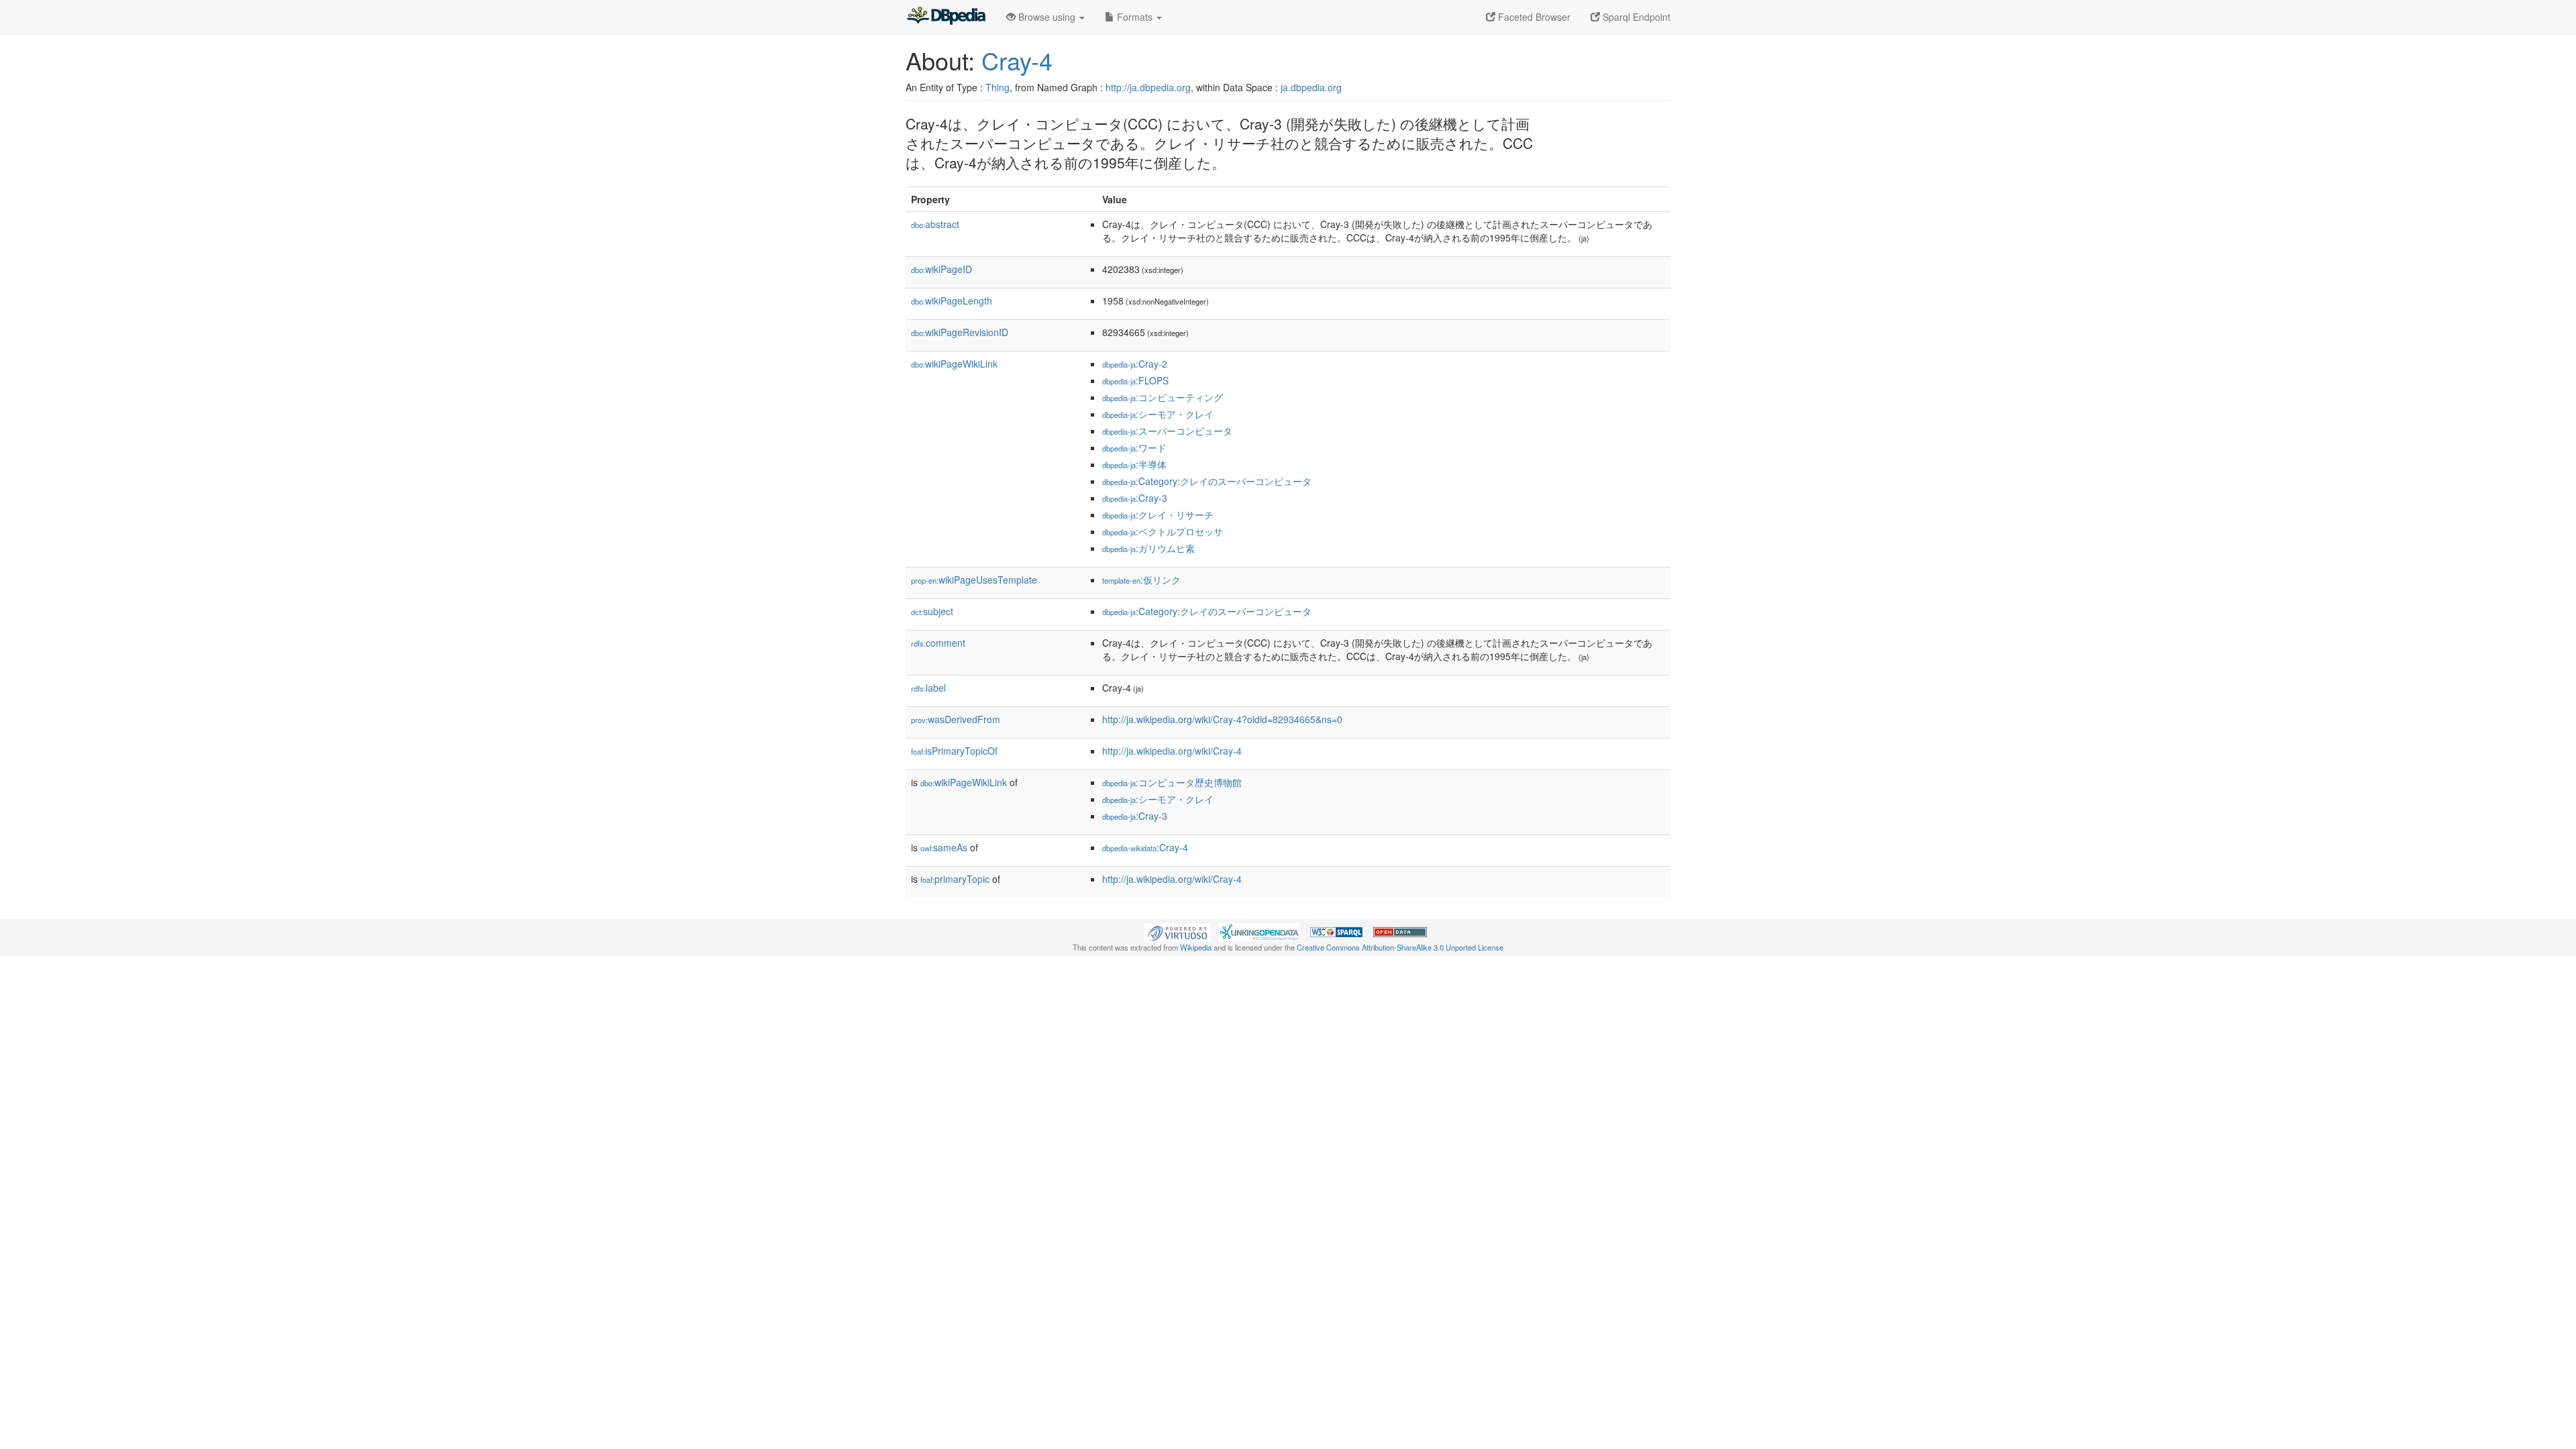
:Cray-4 (1145, 847)
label (928, 688)
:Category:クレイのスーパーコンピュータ (1207, 481)
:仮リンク (1141, 580)
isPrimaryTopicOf (954, 751)
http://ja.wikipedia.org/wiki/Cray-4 (1172, 751)
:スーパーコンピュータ (1167, 431)
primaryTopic (955, 879)
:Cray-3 (1135, 498)
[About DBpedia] (946, 17)
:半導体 (1134, 464)
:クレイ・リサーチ (1158, 515)
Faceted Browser (1533, 17)
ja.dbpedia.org (1311, 87)
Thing (998, 87)
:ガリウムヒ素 (1148, 548)
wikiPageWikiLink (954, 364)
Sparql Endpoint (1635, 17)
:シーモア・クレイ (1158, 414)
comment (938, 643)
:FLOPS (1135, 380)
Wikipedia (1196, 947)
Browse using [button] (1047, 17)
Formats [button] (1135, 17)
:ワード (1134, 447)
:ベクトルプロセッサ (1163, 531)
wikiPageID (942, 269)
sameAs (944, 847)
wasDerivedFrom (956, 719)
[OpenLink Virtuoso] (1177, 930)
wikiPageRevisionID (960, 332)
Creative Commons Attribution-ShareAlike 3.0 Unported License (1400, 947)
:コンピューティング (1163, 397)
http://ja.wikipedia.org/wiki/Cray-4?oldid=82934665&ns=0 (1222, 719)
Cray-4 (1017, 60)
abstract (935, 224)
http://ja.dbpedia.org (1148, 87)
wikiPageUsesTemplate (974, 580)
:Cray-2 (1135, 364)
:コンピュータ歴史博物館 (1172, 782)
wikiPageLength (952, 301)
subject (932, 611)
